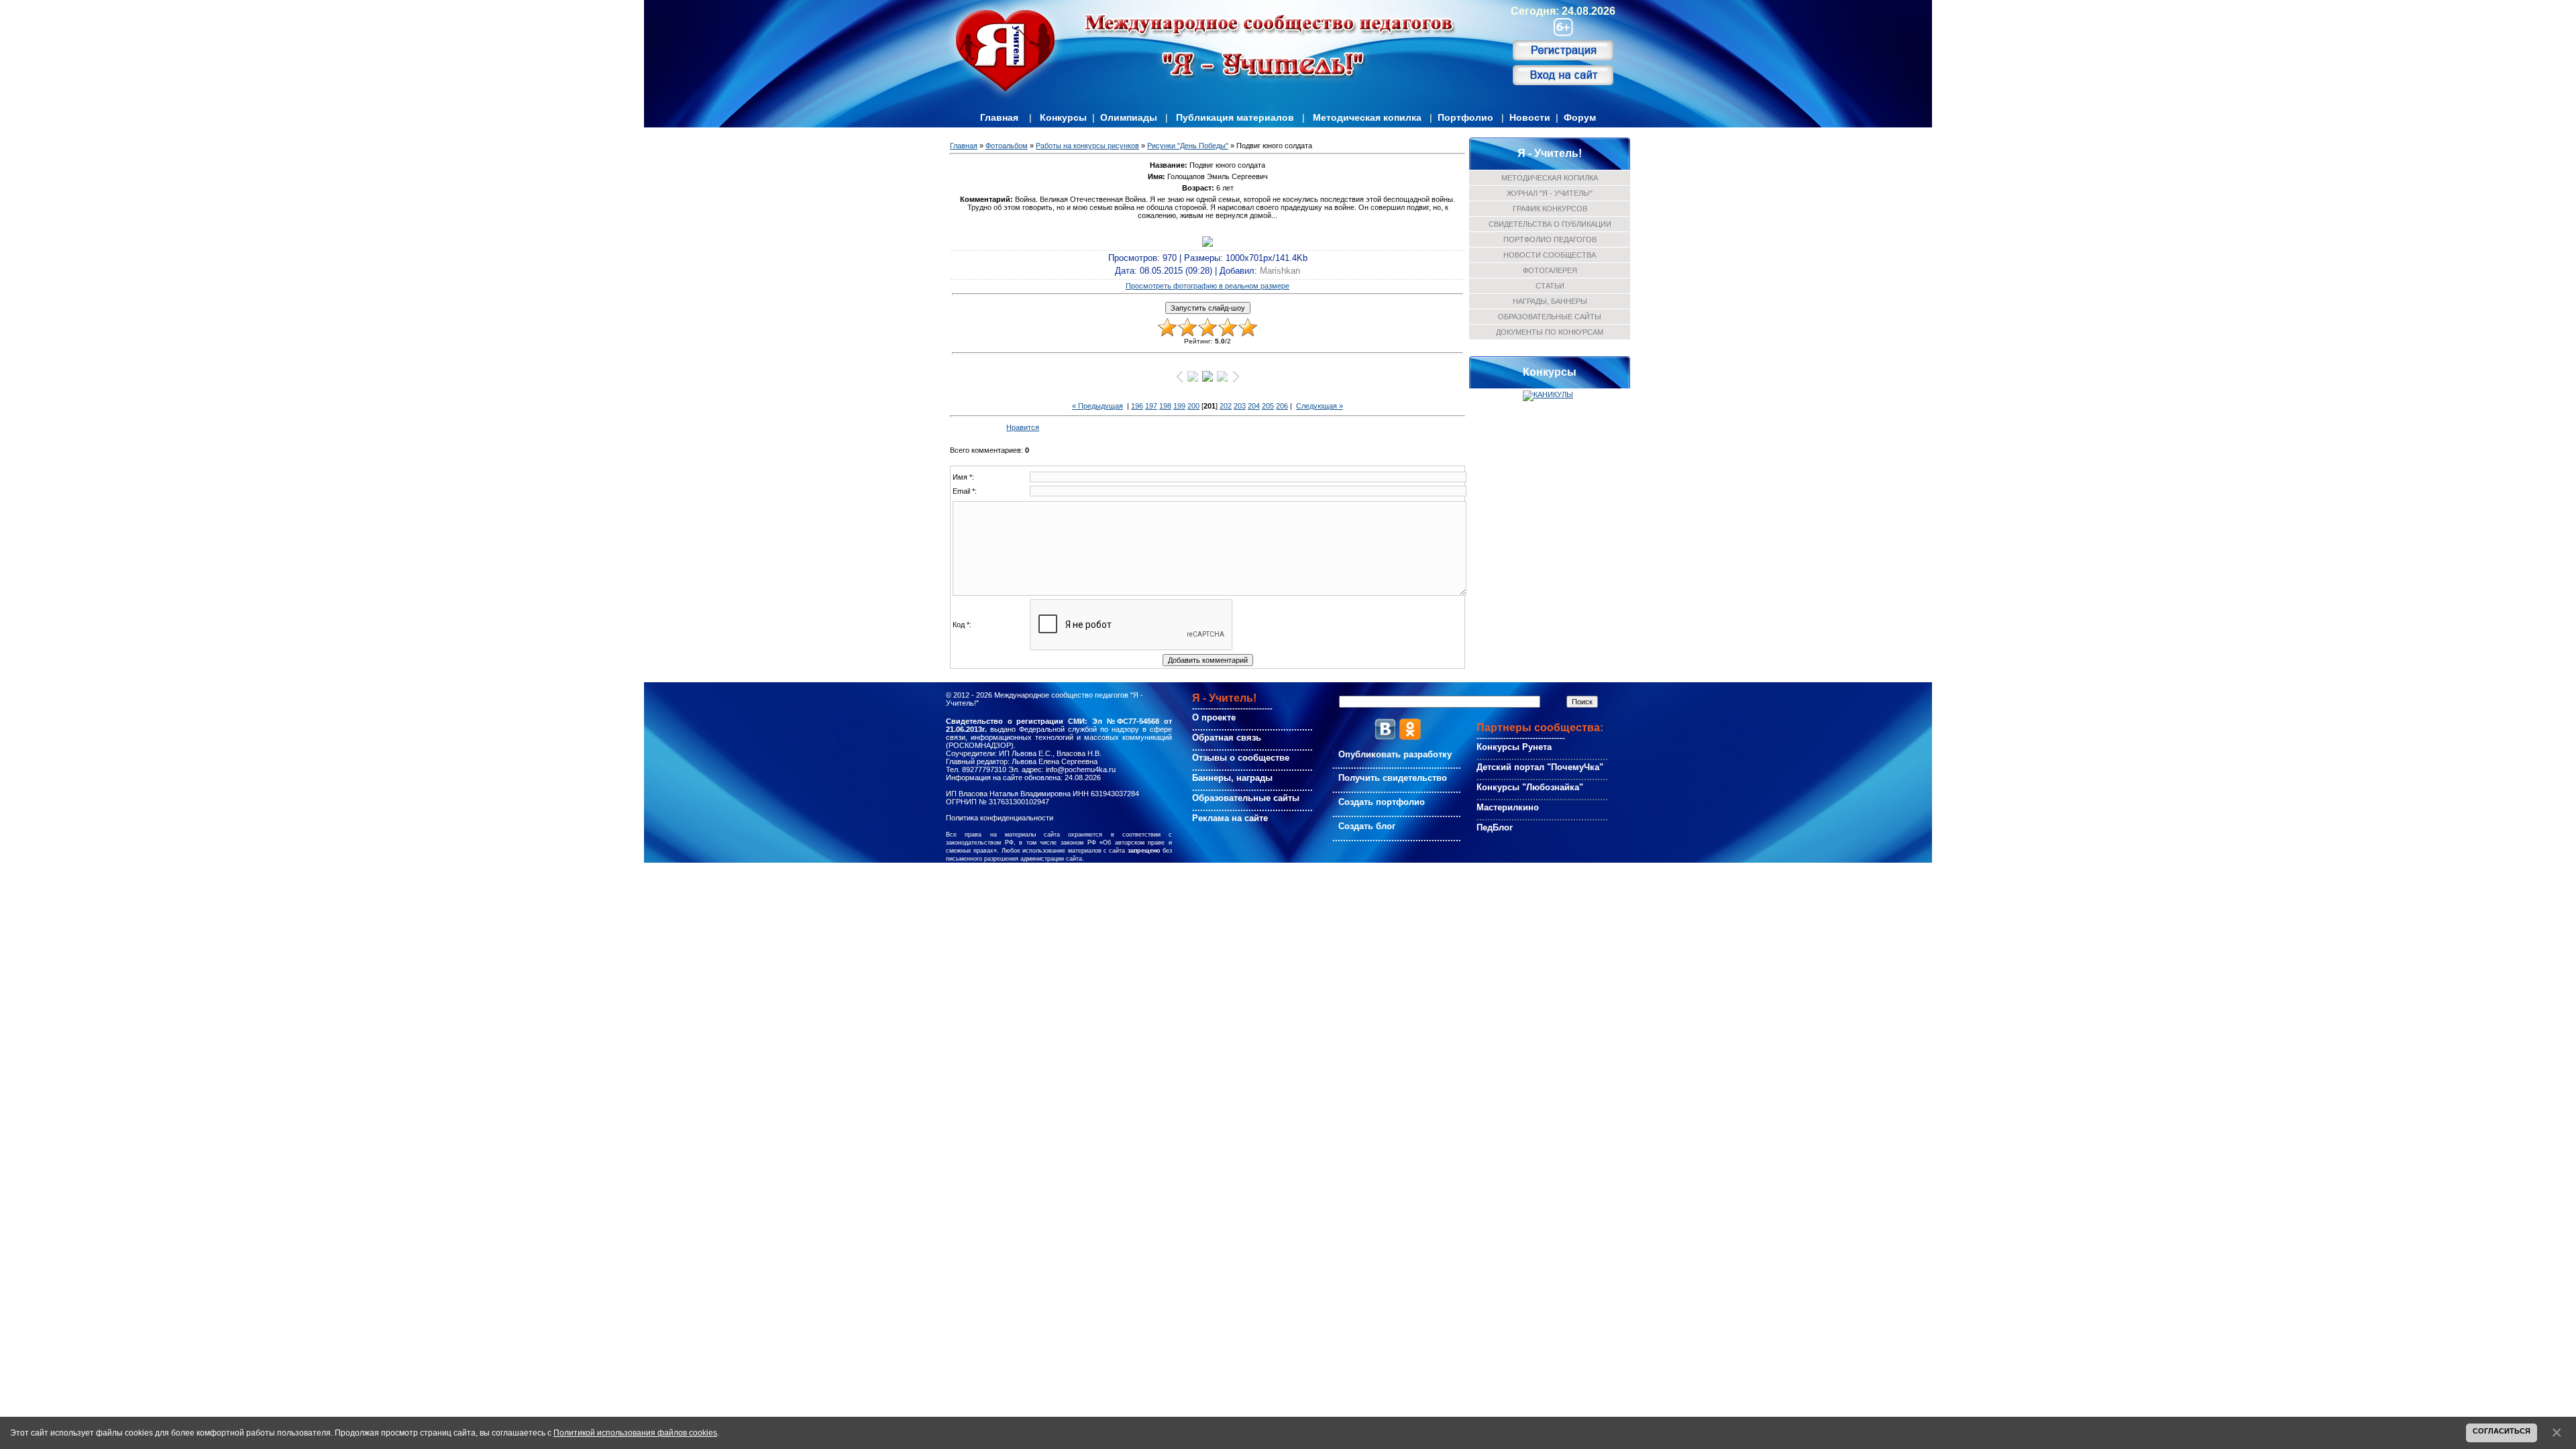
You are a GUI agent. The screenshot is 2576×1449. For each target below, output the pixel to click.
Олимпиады (1129, 117)
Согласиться (2502, 1431)
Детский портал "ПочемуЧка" (1540, 767)
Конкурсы (1063, 117)
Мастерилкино (1508, 807)
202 (1226, 406)
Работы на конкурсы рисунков (1087, 146)
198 (1165, 406)
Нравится (1023, 427)
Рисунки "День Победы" (1188, 146)
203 (1240, 406)
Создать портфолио (1382, 802)
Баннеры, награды (1232, 778)
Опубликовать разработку (1395, 754)
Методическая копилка (1367, 117)
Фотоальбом (1007, 146)
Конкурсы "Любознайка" (1530, 787)
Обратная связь (1227, 738)
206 (1282, 406)
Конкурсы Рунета (1514, 747)
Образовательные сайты (1246, 798)
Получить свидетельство (1393, 778)
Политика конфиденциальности (1000, 818)
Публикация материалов (1235, 117)
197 (1151, 406)
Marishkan (1280, 271)
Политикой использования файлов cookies (635, 1433)
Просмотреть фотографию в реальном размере (1207, 286)
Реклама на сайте (1230, 818)
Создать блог (1367, 826)
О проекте (1214, 717)
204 (1254, 406)
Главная (999, 117)
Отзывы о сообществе (1241, 758)
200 (1193, 406)
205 (1268, 406)
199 (1179, 406)
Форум (1580, 117)
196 (1137, 406)
